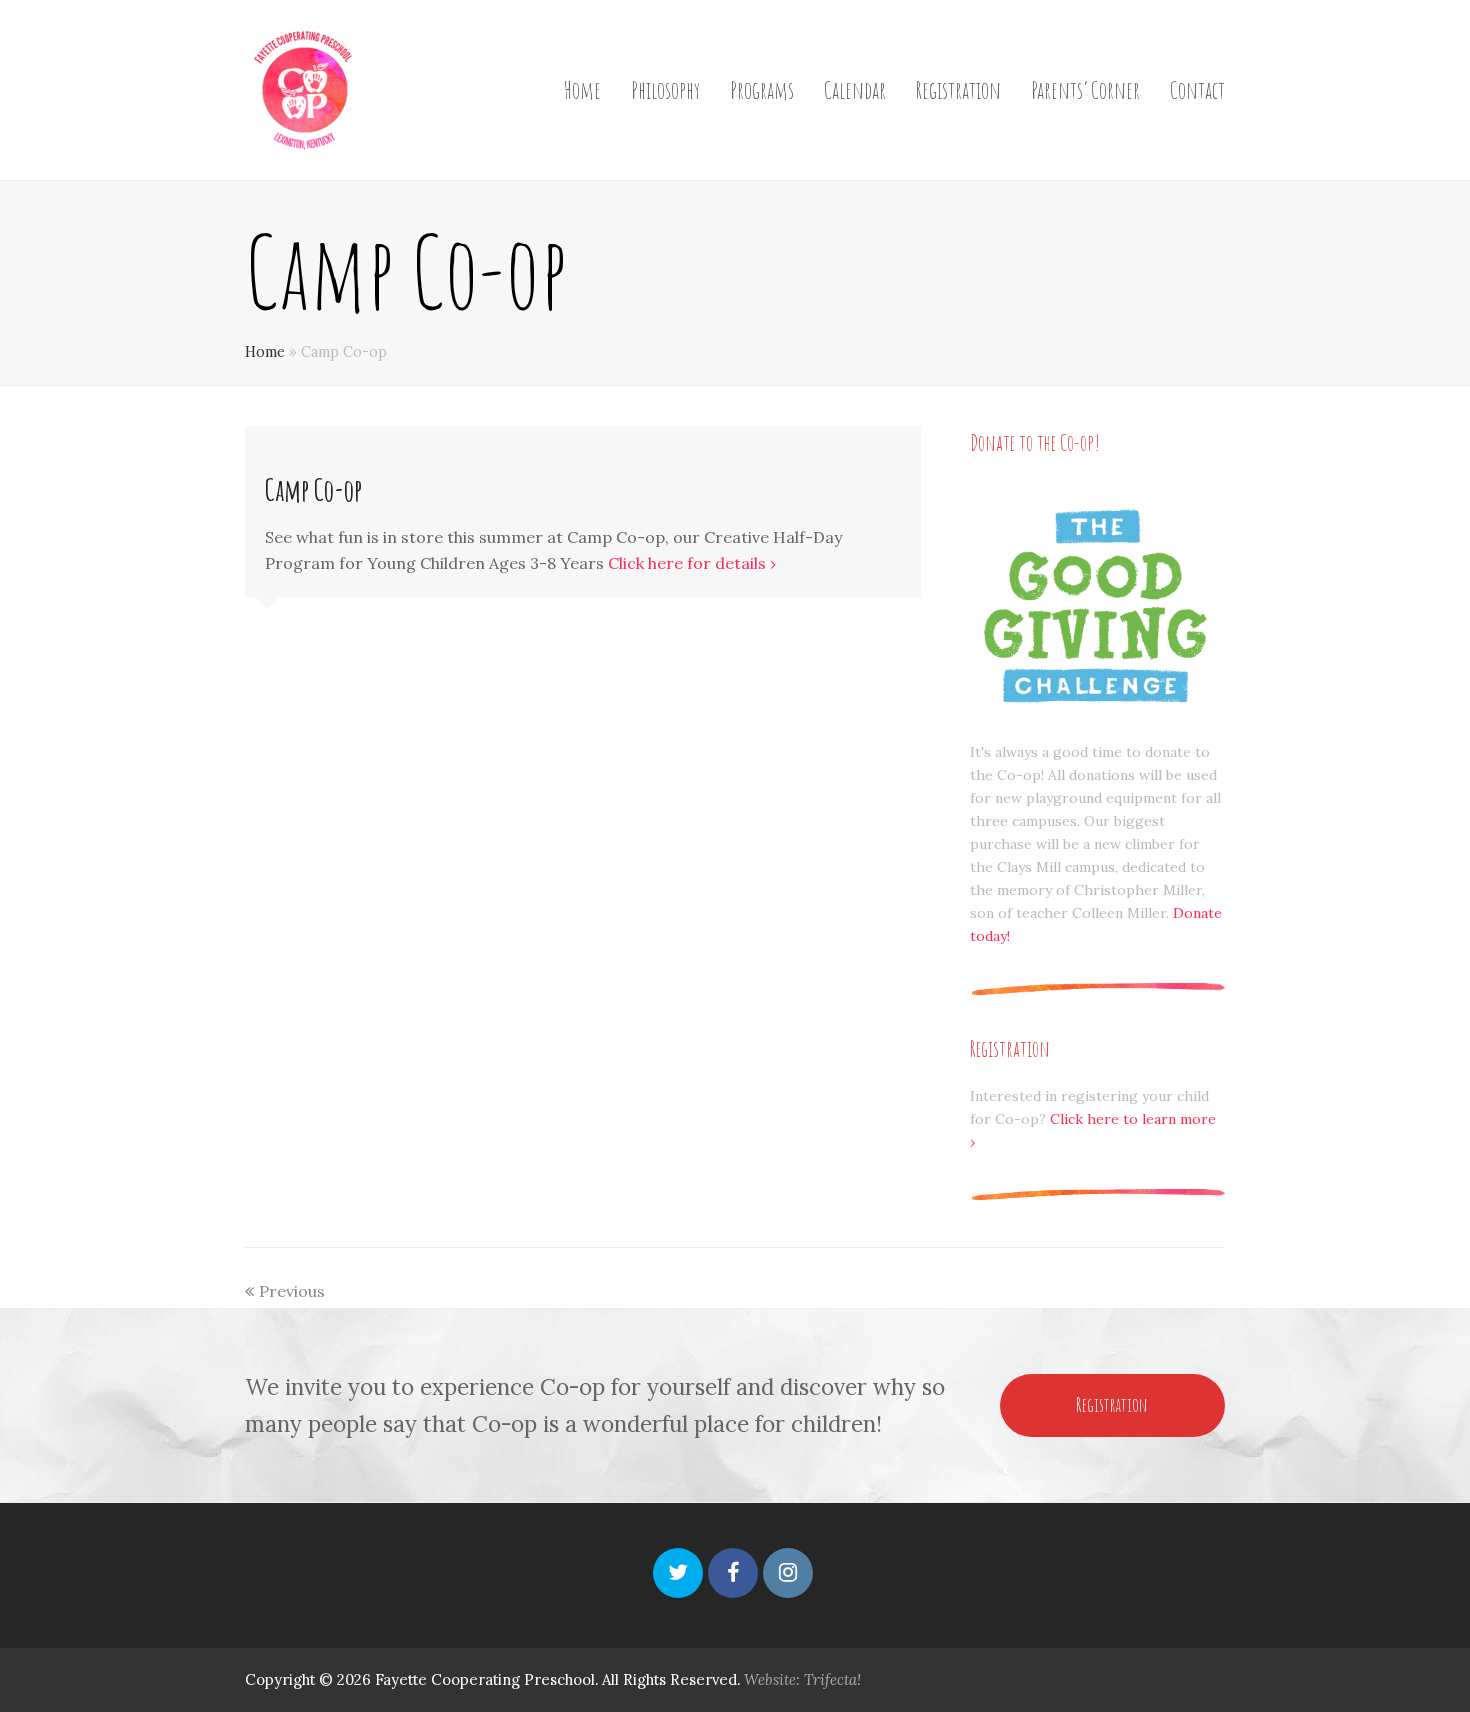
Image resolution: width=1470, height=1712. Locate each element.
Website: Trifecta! (802, 1679)
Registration (1112, 1404)
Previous (292, 1291)
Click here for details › (692, 563)
